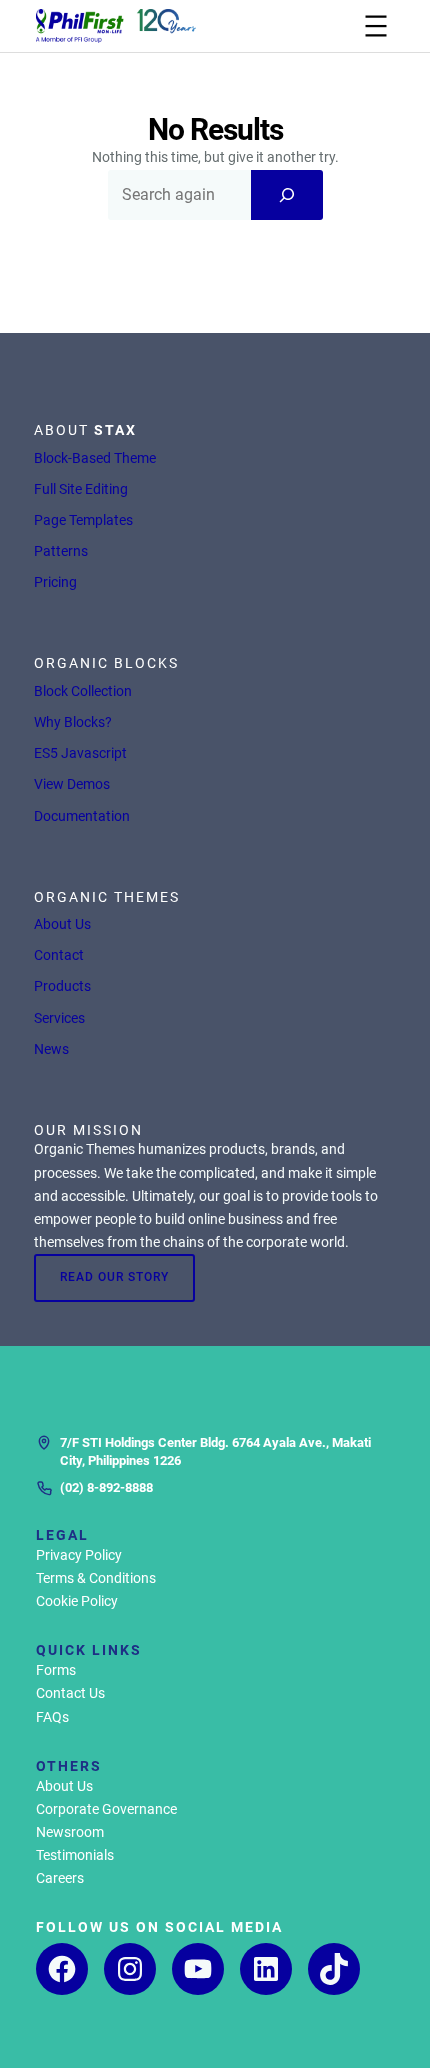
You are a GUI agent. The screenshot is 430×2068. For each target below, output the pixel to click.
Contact (59, 955)
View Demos (72, 784)
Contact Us (70, 1693)
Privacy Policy (79, 1555)
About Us (62, 924)
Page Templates (83, 520)
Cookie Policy (77, 1601)
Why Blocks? (73, 722)
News (51, 1049)
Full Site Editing (81, 489)
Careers (60, 1878)
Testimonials (75, 1855)
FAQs (52, 1717)
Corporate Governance (106, 1809)
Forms (56, 1670)
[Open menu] (376, 26)
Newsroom (70, 1832)
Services (59, 1018)
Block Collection (83, 691)
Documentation (82, 816)
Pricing (55, 582)
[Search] (287, 195)
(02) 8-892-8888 (106, 1487)
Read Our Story (114, 1277)
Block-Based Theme (95, 458)
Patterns (61, 551)
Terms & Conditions (96, 1578)
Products (62, 986)
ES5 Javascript (80, 753)
